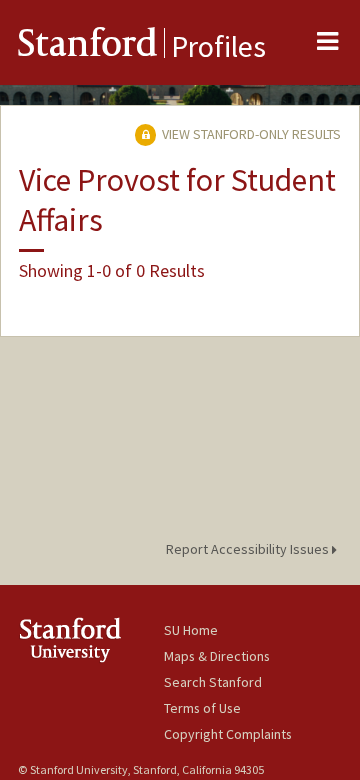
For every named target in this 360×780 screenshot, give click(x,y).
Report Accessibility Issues (249, 549)
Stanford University (91, 639)
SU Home (191, 630)
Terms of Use (202, 708)
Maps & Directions (217, 656)
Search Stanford (213, 682)
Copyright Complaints (228, 734)
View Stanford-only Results (250, 134)
